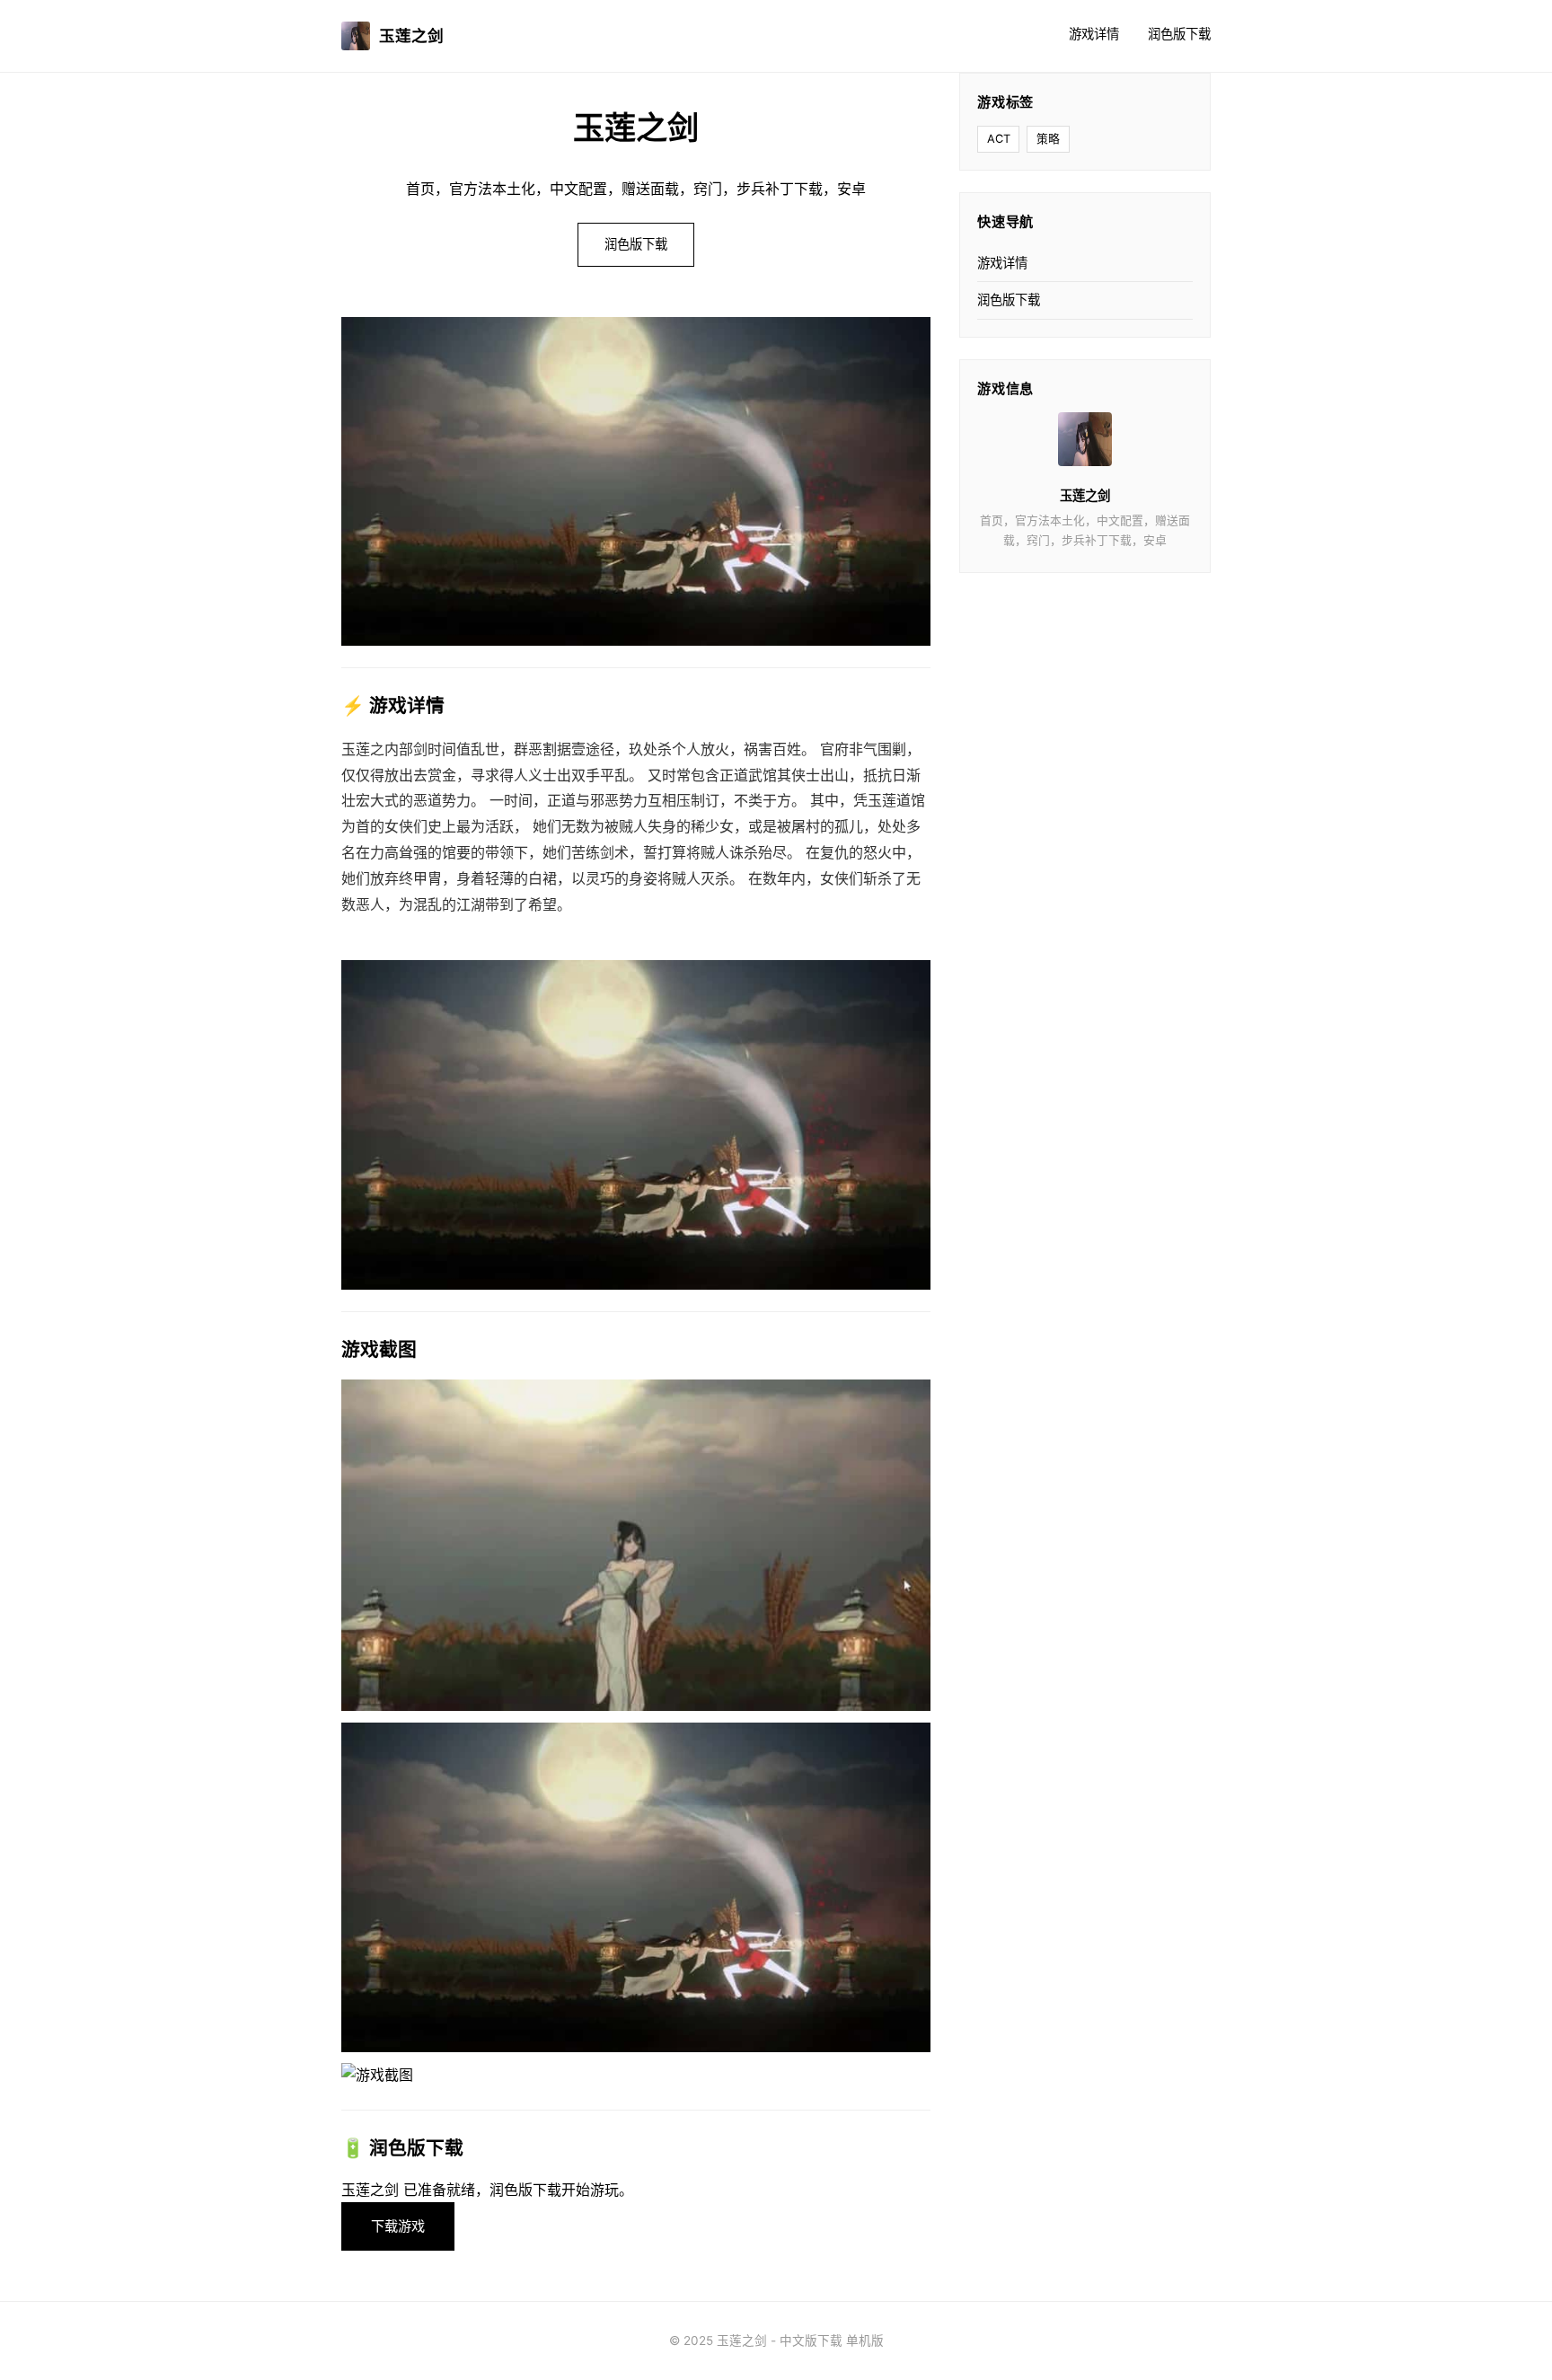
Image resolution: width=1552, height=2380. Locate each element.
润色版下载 (1179, 34)
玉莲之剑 (411, 35)
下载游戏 (398, 2226)
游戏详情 (1094, 34)
